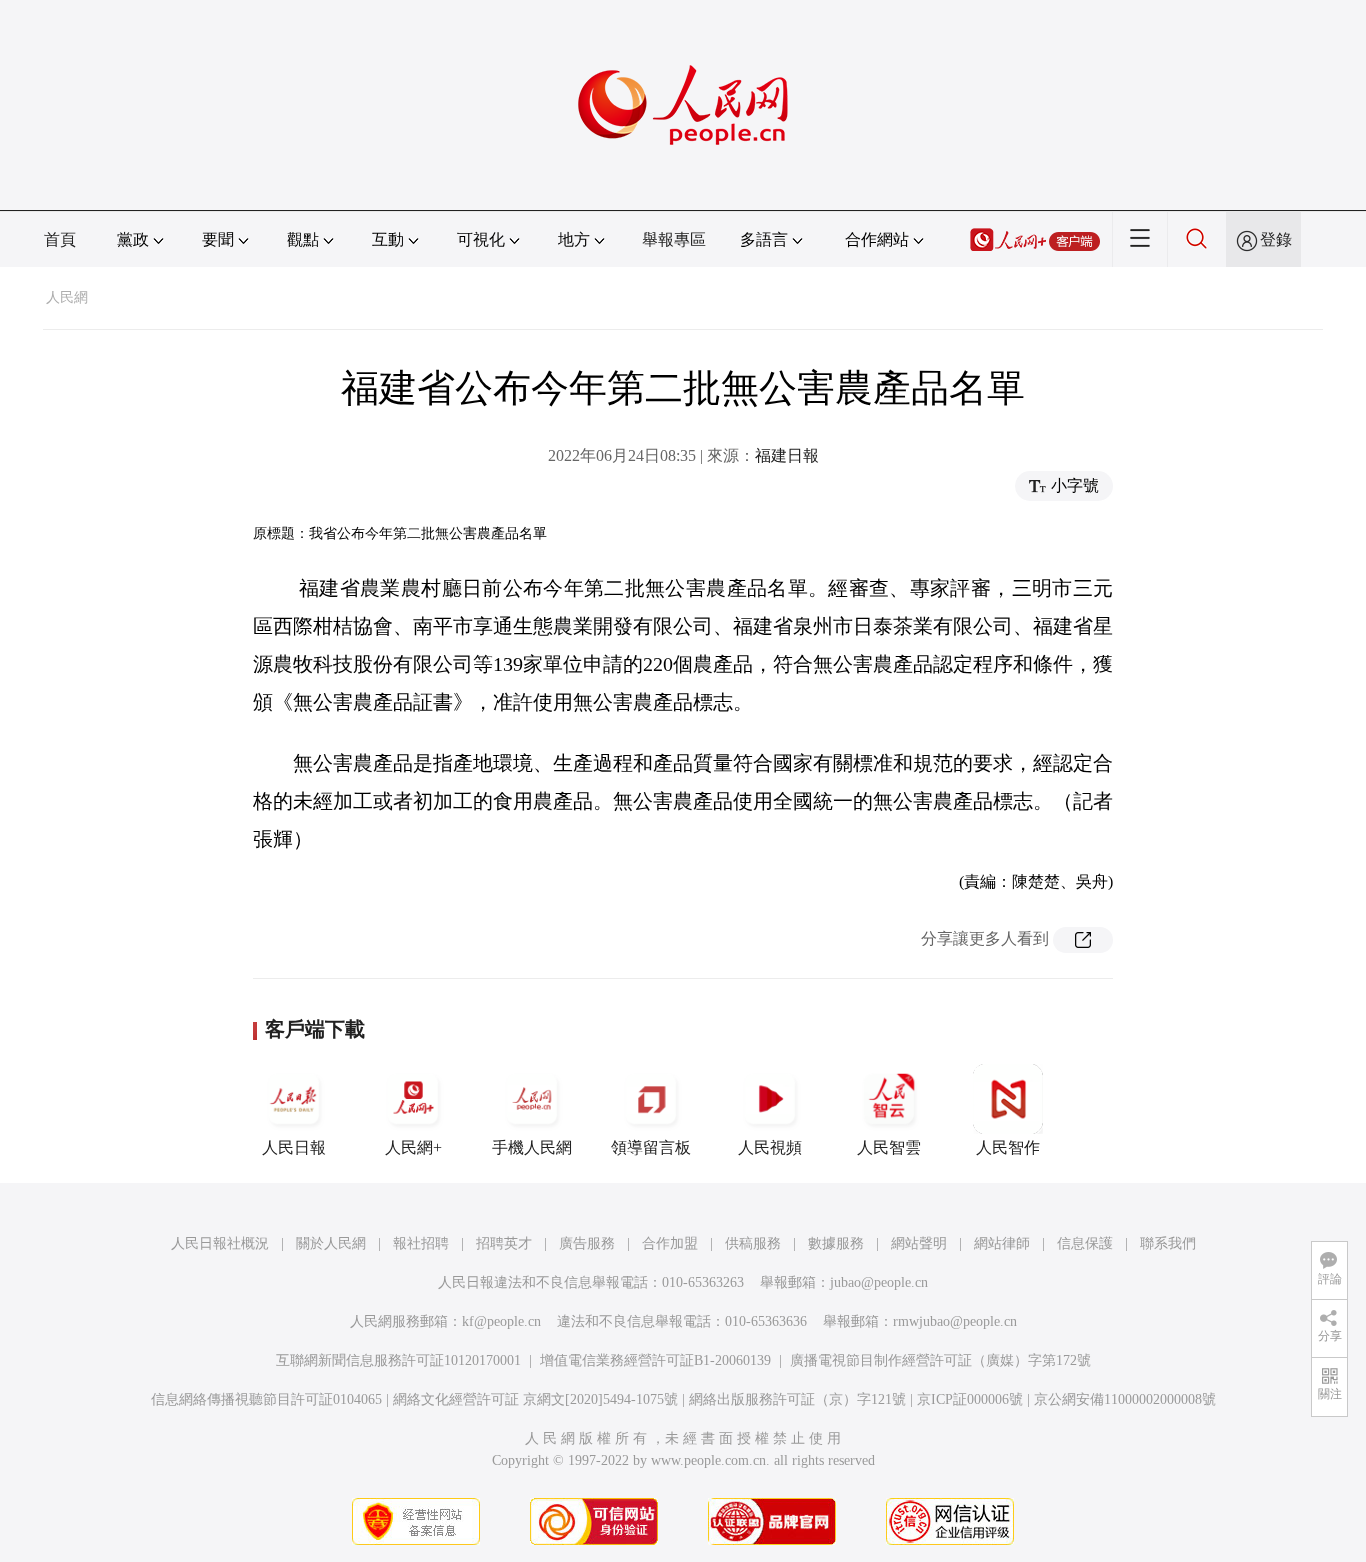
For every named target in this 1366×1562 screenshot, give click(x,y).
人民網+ (413, 1147)
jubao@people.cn (879, 1282)
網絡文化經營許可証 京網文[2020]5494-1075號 (535, 1399)
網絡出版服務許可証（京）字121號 (797, 1399)
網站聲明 (919, 1243)
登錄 (1276, 239)
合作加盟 (670, 1243)
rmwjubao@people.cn (955, 1321)
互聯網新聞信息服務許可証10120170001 (398, 1360)
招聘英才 (504, 1243)
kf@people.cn (501, 1321)
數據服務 (836, 1243)
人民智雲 (889, 1147)
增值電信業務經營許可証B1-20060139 (655, 1360)
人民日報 (294, 1147)
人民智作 (1008, 1147)
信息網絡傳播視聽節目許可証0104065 (266, 1399)
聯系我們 (1168, 1243)
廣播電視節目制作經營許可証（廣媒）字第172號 (940, 1360)
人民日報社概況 (220, 1243)
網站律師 (1002, 1243)
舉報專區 (674, 239)
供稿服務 (753, 1243)
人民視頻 (770, 1147)
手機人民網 (532, 1147)
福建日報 (787, 455)
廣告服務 (587, 1243)
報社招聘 (421, 1243)
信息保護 (1085, 1243)
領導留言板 (651, 1147)
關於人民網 (331, 1243)
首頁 (60, 239)
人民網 (67, 297)
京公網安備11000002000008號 (1125, 1399)
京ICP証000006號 (970, 1399)
